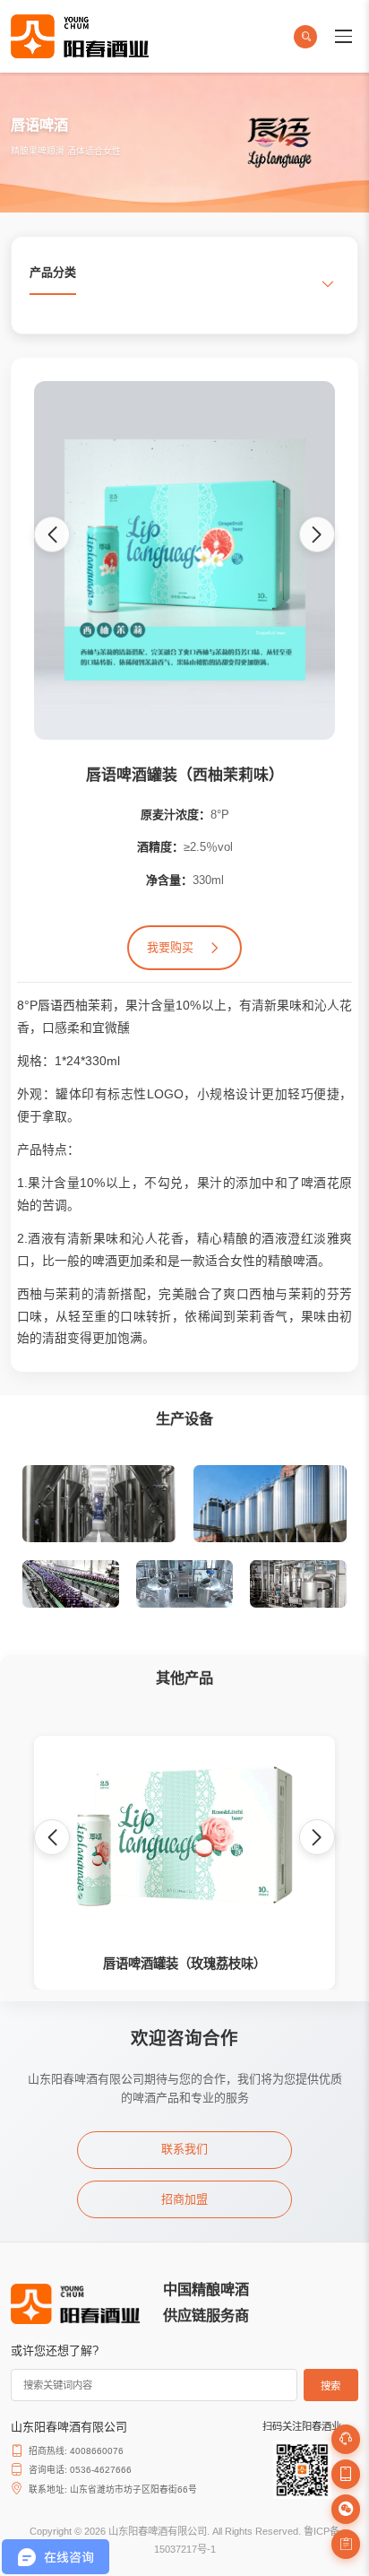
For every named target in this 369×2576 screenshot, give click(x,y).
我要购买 (170, 947)
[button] (52, 534)
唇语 (50, 1005)
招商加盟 (184, 2199)
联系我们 (184, 2149)
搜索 (330, 2386)
